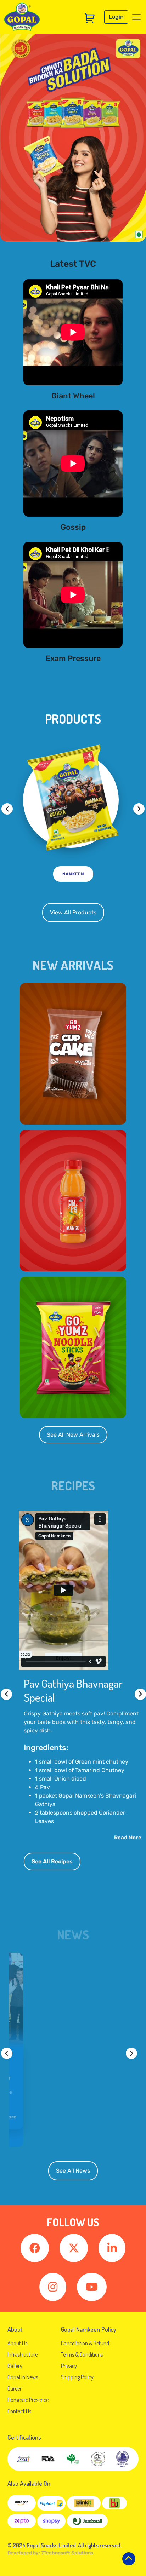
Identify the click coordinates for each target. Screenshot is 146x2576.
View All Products (73, 912)
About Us (17, 2343)
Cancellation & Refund (85, 2343)
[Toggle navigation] (136, 17)
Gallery (15, 2366)
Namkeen (73, 874)
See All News (73, 2171)
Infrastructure (23, 2354)
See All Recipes (52, 1861)
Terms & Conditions (82, 2354)
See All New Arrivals (73, 1435)
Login (116, 17)
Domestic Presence (28, 2400)
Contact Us (19, 2411)
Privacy (69, 2366)
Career (15, 2388)
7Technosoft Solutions (67, 2553)
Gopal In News (23, 2377)
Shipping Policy (77, 2377)
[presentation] (7, 809)
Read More (128, 1838)
